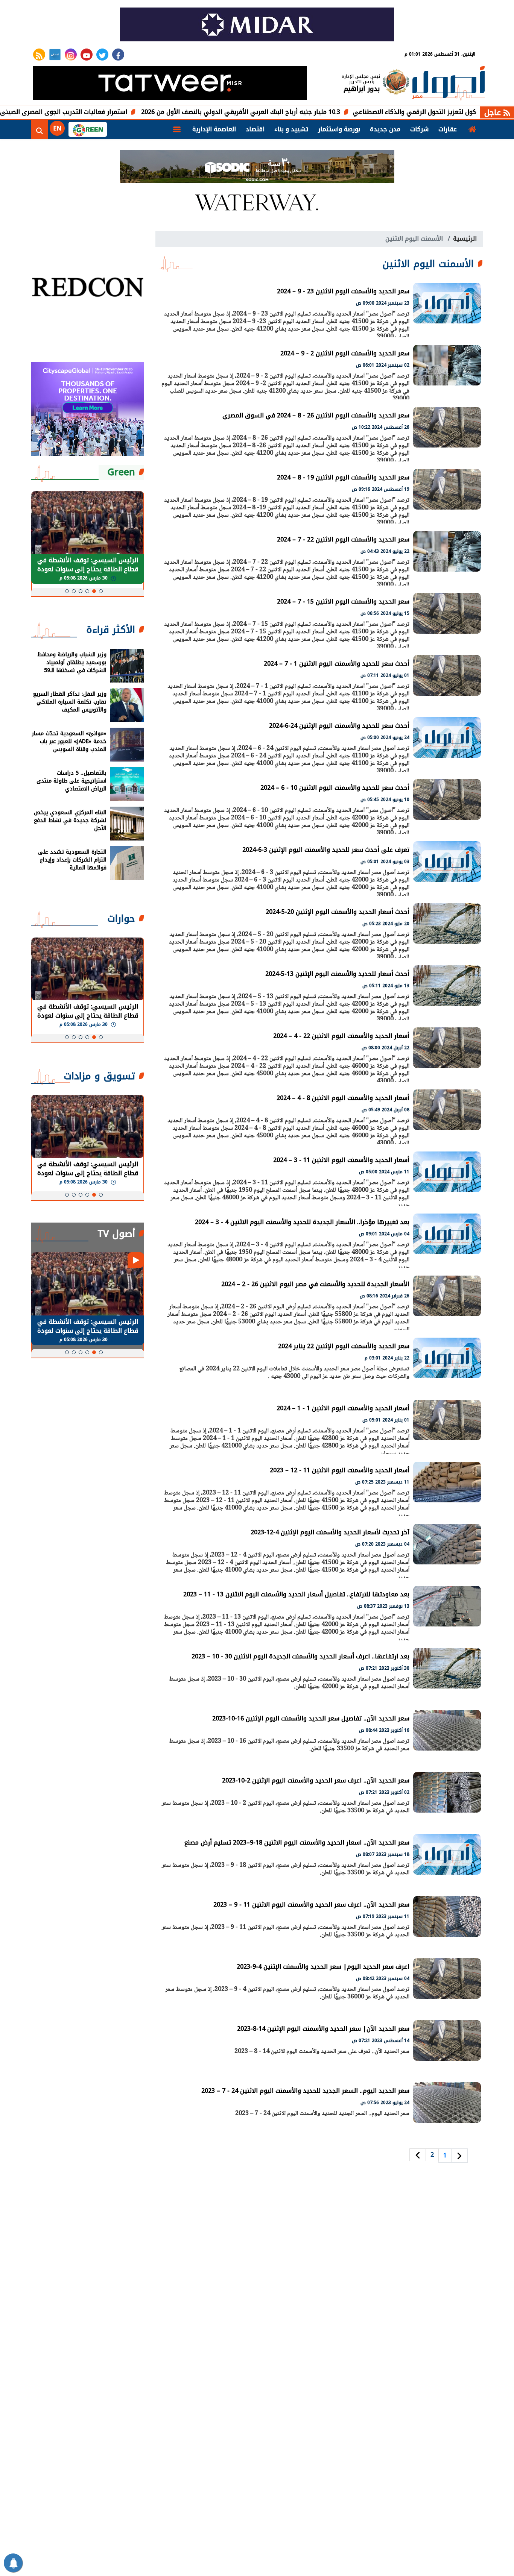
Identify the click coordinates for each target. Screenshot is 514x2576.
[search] (40, 129)
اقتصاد (255, 129)
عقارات (448, 129)
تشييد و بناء (291, 129)
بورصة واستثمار (339, 129)
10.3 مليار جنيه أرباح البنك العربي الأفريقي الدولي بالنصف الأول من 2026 (304, 112)
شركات (419, 129)
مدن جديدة (385, 129)
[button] (101, 591)
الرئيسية (465, 239)
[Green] (88, 129)
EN (57, 128)
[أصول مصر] (449, 84)
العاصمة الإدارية (214, 129)
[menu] (177, 129)
